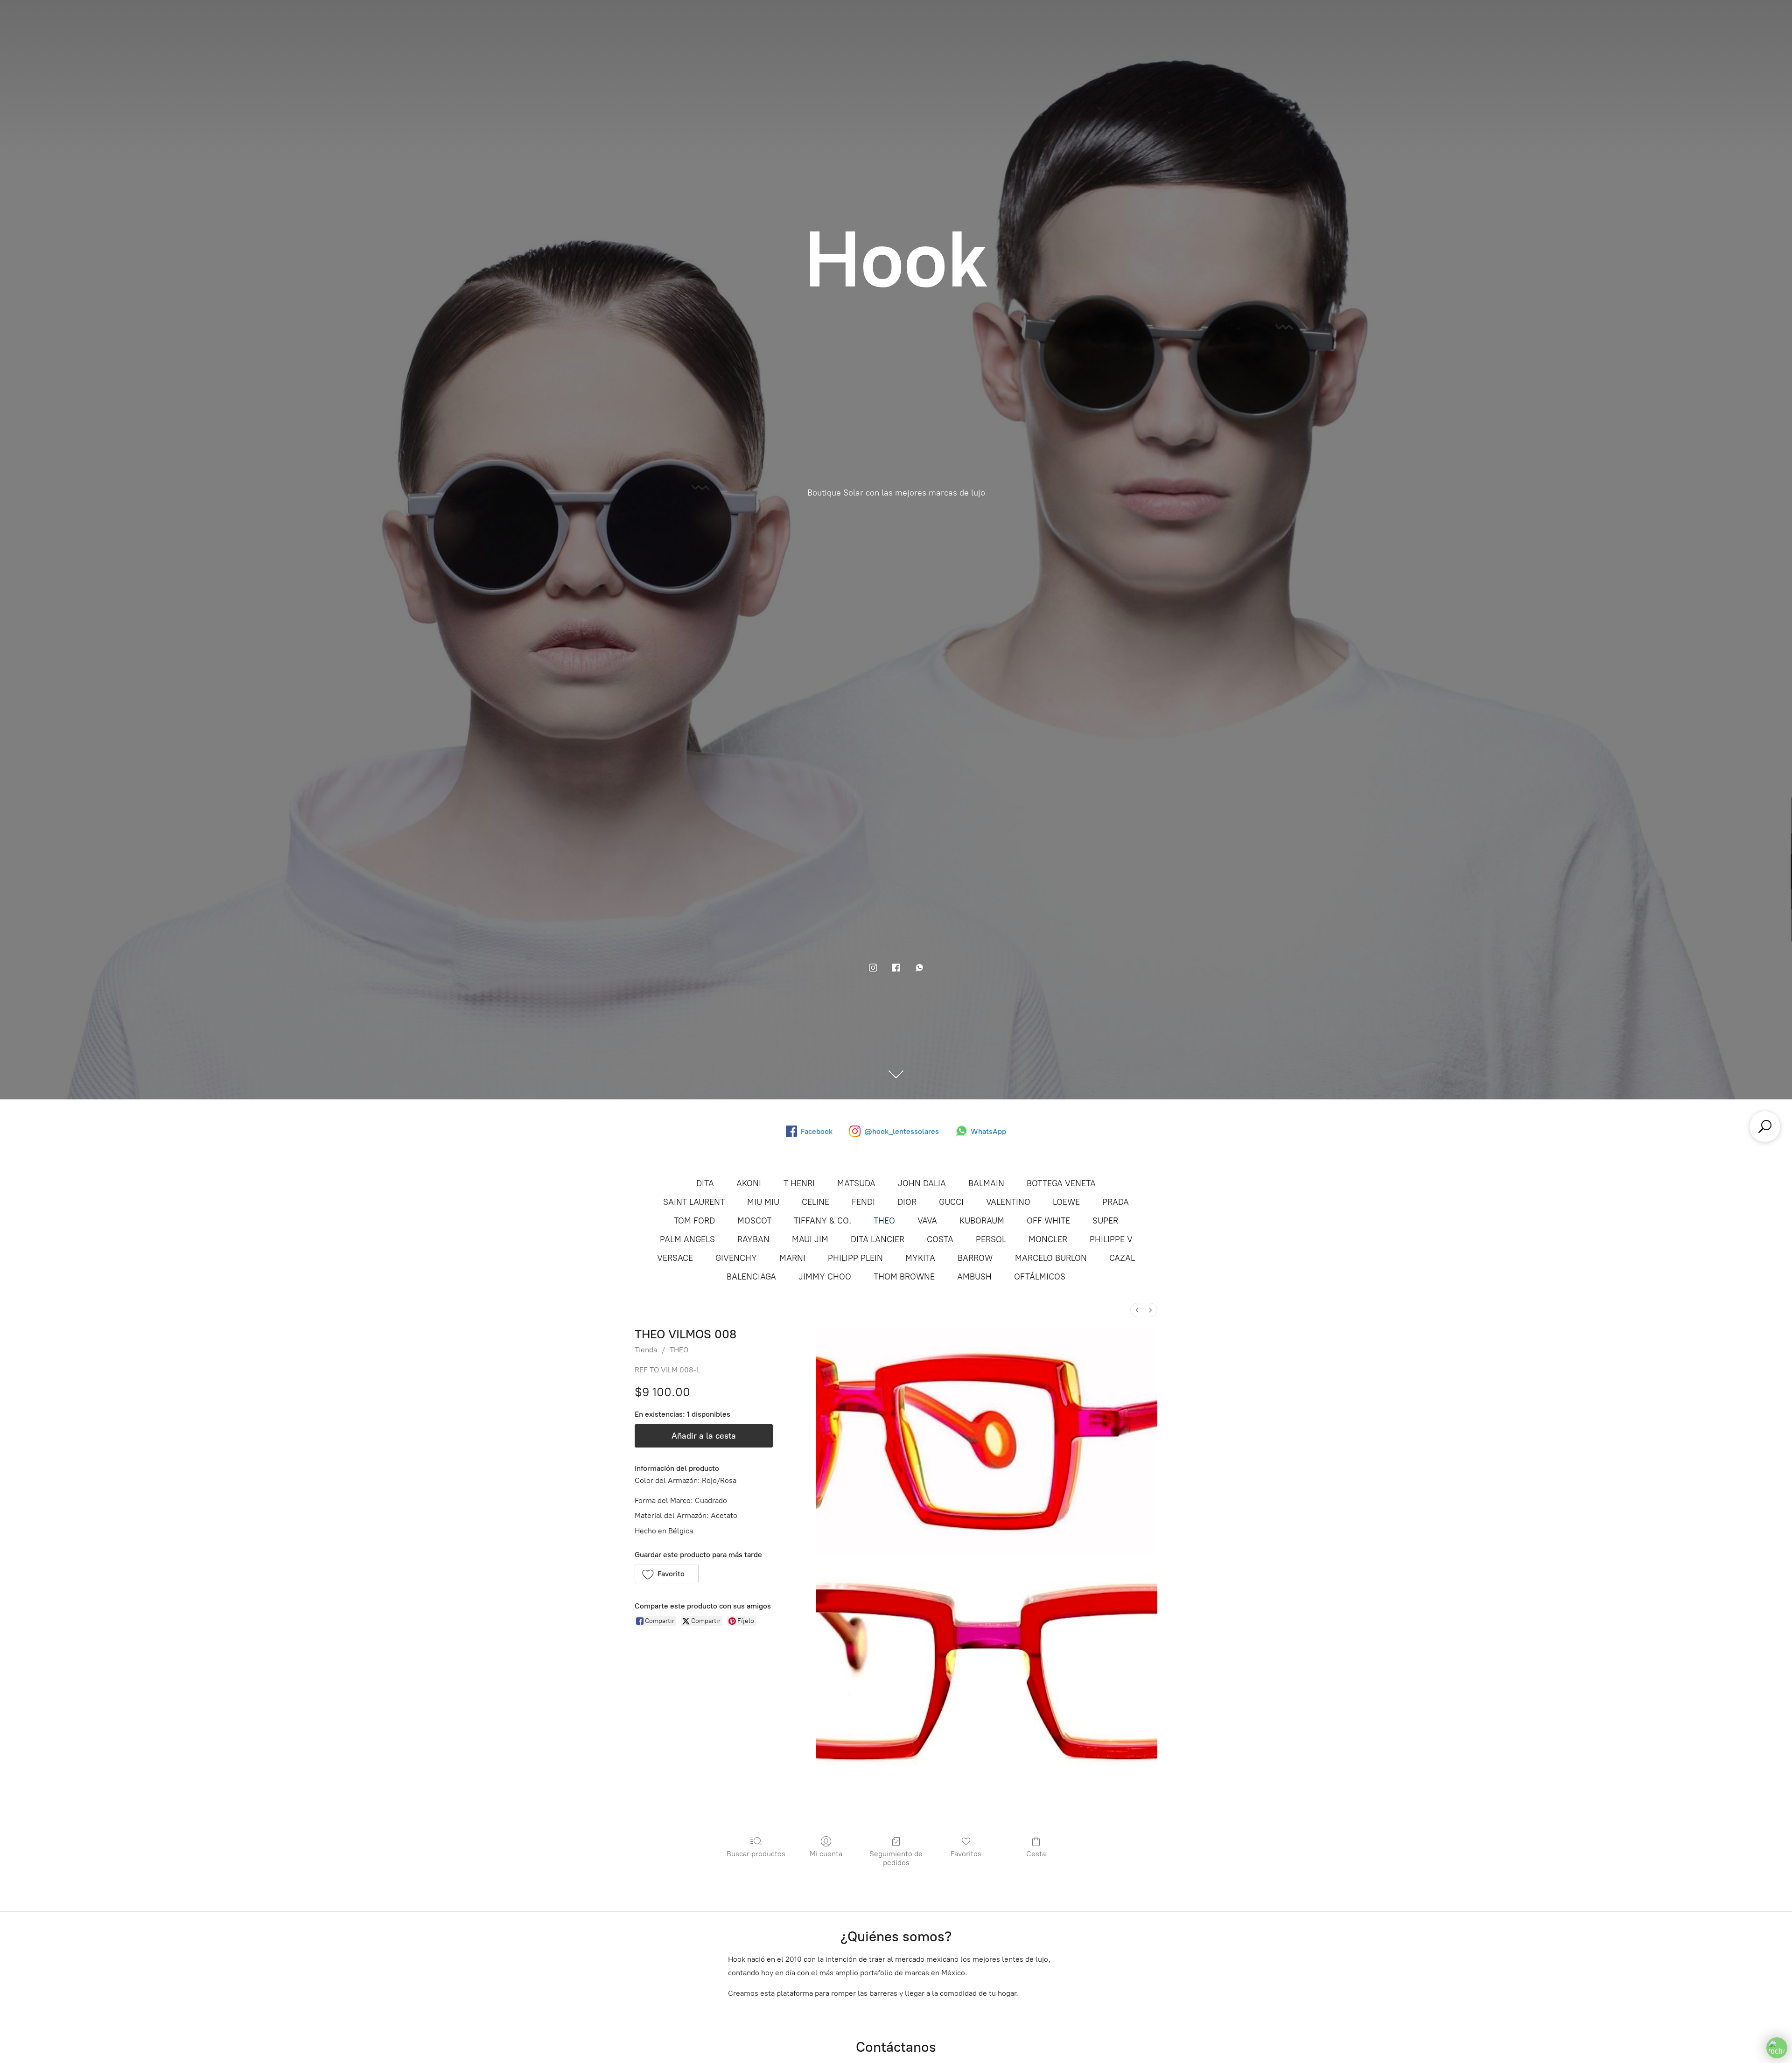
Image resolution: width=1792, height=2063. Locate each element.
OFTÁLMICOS (1040, 1277)
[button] (667, 1574)
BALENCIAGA (751, 1277)
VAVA (927, 1221)
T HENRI (799, 1183)
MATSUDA (856, 1183)
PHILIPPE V (1111, 1239)
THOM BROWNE (904, 1277)
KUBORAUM (982, 1221)
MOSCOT (754, 1221)
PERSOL (991, 1239)
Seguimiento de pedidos (896, 1858)
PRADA (1116, 1202)
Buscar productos (756, 1854)
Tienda (646, 1350)
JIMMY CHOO (825, 1277)
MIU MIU (763, 1202)
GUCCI (951, 1202)
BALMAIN (986, 1183)
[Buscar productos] (1765, 1126)
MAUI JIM (810, 1239)
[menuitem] (1137, 1310)
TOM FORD (694, 1221)
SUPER (1105, 1221)
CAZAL (1122, 1258)
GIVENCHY (736, 1258)
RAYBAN (753, 1239)
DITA (705, 1183)
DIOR (907, 1202)
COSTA (940, 1239)
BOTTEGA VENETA (1061, 1183)
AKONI (749, 1183)
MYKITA (920, 1258)
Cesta (1036, 1854)
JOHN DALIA (922, 1183)
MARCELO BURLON (1051, 1258)
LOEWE (1066, 1202)
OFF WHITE (1048, 1221)
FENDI (863, 1202)
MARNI (792, 1258)
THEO (884, 1221)
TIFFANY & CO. (822, 1221)
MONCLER (1048, 1239)
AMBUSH (974, 1277)
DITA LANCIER (878, 1239)
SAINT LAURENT (694, 1202)
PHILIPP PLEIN (855, 1258)
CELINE (815, 1202)
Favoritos (966, 1854)
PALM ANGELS (687, 1239)
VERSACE (675, 1258)
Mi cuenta (826, 1854)
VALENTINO (1008, 1202)
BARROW (975, 1258)
